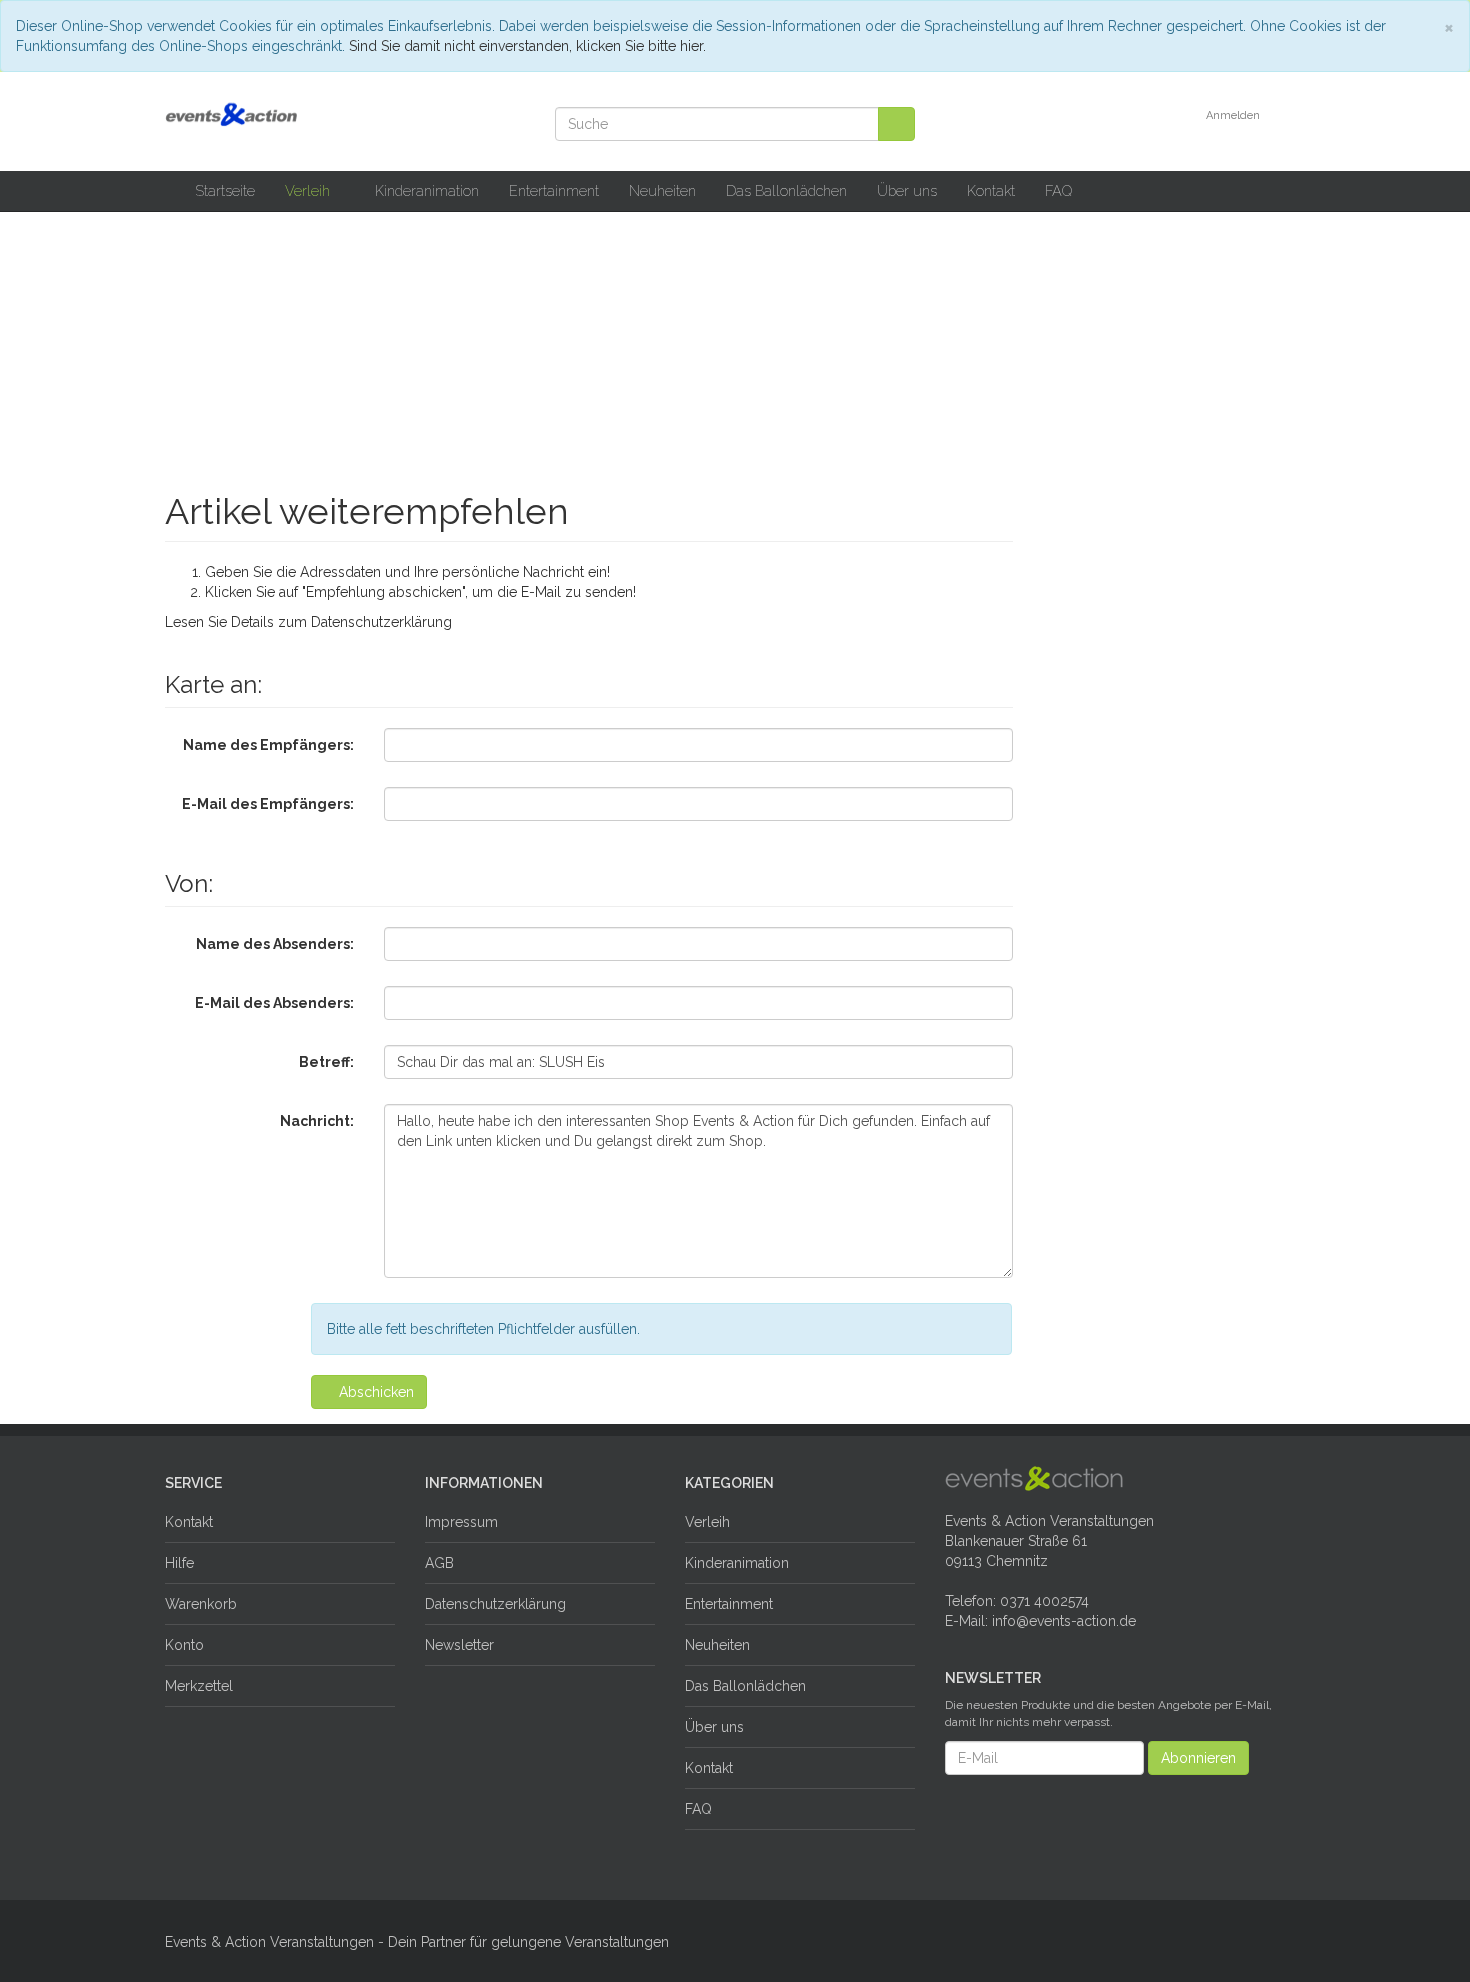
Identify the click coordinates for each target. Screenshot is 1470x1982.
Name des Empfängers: (268, 745)
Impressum (461, 1522)
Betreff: (326, 1062)
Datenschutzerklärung (381, 622)
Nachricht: (317, 1121)
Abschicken (374, 1392)
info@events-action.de (1064, 1621)
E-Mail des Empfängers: (268, 804)
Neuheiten (662, 190)
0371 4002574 (1044, 1601)
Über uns (907, 190)
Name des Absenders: (275, 944)
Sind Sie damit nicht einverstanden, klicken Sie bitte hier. (527, 46)
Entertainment (554, 190)
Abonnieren (1198, 1758)
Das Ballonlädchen (786, 190)
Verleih (309, 190)
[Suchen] (896, 124)
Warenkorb (201, 1604)
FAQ (1058, 190)
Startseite (225, 190)
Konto (184, 1645)
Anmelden (1234, 115)
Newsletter (459, 1645)
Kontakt (991, 190)
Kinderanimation (427, 190)
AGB (439, 1563)
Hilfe (179, 1563)
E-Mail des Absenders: (274, 1003)
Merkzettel (199, 1686)
